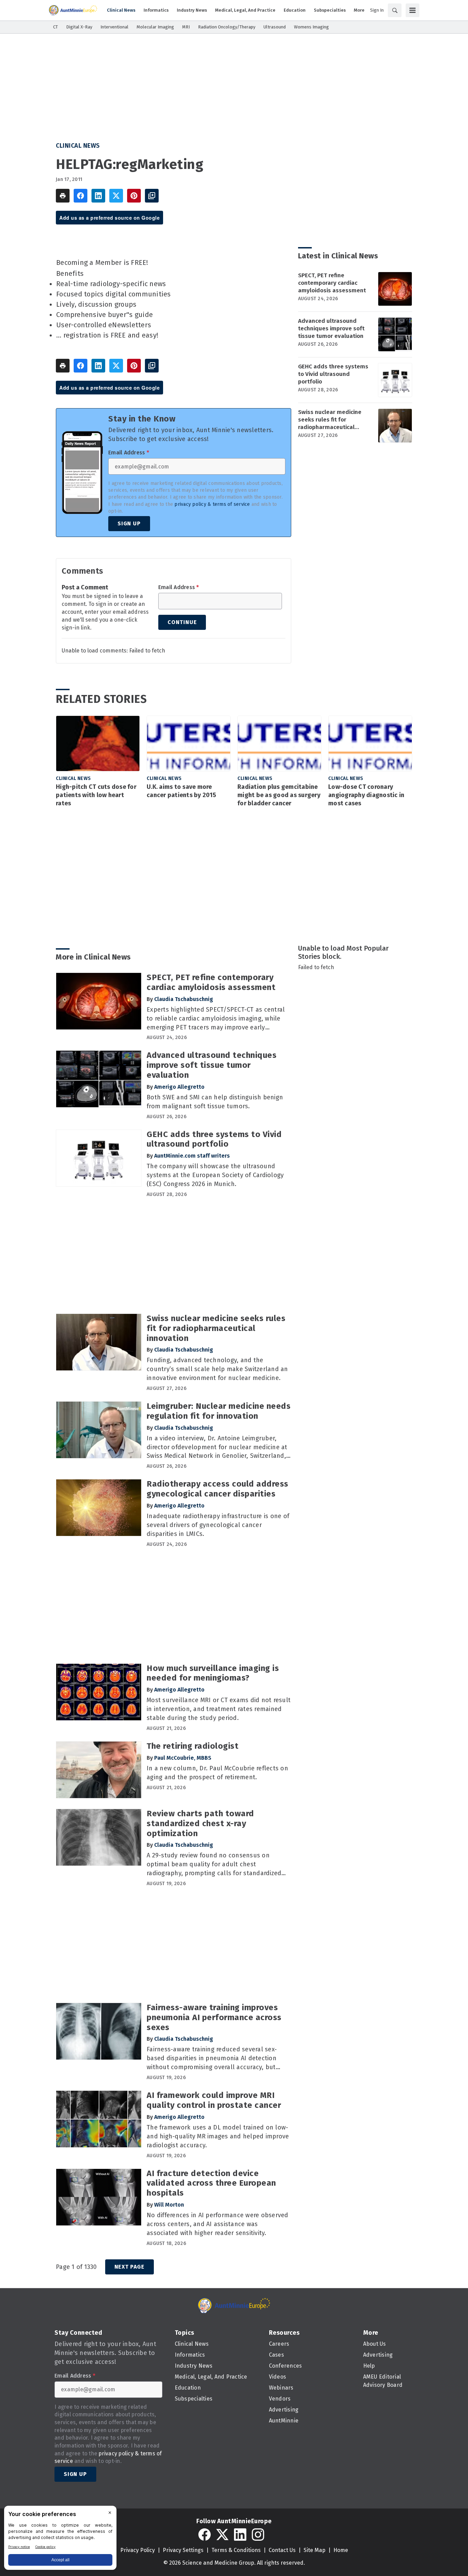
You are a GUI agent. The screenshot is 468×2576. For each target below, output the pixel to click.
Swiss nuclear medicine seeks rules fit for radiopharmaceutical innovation (330, 420)
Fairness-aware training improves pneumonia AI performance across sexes (214, 2017)
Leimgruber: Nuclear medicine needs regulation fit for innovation (219, 1411)
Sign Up (129, 523)
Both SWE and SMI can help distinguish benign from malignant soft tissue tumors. (215, 1102)
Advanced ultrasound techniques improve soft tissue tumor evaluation (331, 328)
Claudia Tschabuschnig (184, 999)
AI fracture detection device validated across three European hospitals (211, 2183)
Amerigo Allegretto (179, 1087)
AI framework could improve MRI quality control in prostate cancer (214, 2100)
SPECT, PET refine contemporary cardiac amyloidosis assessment (332, 283)
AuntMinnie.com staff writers (192, 1156)
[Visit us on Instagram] (258, 2535)
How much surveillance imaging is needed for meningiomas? (213, 1673)
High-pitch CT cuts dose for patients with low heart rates (96, 795)
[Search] (395, 10)
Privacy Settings (183, 2550)
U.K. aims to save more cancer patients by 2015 (181, 791)
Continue (182, 622)
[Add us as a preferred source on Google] (152, 196)
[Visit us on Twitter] (222, 2535)
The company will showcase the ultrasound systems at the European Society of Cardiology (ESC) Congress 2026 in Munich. (215, 1175)
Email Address (129, 453)
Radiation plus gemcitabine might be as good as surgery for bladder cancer (279, 795)
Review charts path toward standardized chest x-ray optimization (200, 1823)
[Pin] (134, 196)
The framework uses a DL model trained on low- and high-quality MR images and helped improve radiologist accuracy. (218, 2136)
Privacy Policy (138, 2550)
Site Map (315, 2550)
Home (341, 2550)
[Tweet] (116, 196)
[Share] (81, 196)
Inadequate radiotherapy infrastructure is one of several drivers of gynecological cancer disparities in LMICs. (218, 1525)
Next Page (130, 2267)
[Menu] (412, 10)
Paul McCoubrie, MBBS (183, 1758)
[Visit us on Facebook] (205, 2535)
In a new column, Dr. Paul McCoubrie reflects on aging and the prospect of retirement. (217, 1773)
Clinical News (78, 146)
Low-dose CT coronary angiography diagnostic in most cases (366, 795)
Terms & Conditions (236, 2550)
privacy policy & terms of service (212, 504)
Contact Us (282, 2550)
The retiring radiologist (193, 1746)
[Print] (63, 196)
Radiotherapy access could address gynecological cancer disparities (218, 1489)
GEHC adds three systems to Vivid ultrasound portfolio (333, 374)
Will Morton (169, 2205)
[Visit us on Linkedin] (240, 2535)
